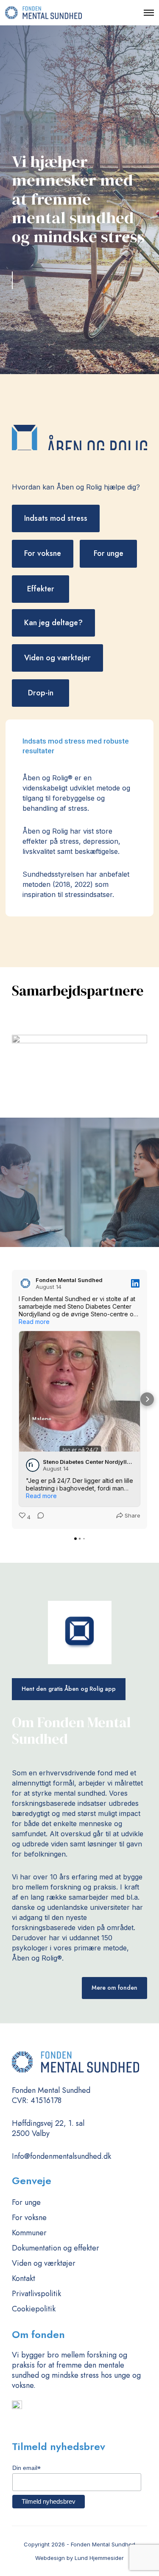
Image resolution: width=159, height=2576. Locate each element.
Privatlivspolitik (36, 2294)
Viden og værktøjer (44, 2263)
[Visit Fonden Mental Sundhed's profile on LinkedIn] (25, 1283)
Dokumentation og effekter (56, 2248)
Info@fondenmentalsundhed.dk (61, 2156)
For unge (26, 2202)
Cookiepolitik (34, 2309)
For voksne (29, 2218)
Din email (26, 2468)
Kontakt (24, 2278)
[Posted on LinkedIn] (135, 1283)
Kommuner (29, 2233)
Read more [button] (34, 1322)
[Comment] (38, 1517)
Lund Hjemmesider (99, 2558)
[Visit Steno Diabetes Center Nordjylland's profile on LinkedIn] (33, 1465)
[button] (12, 1399)
